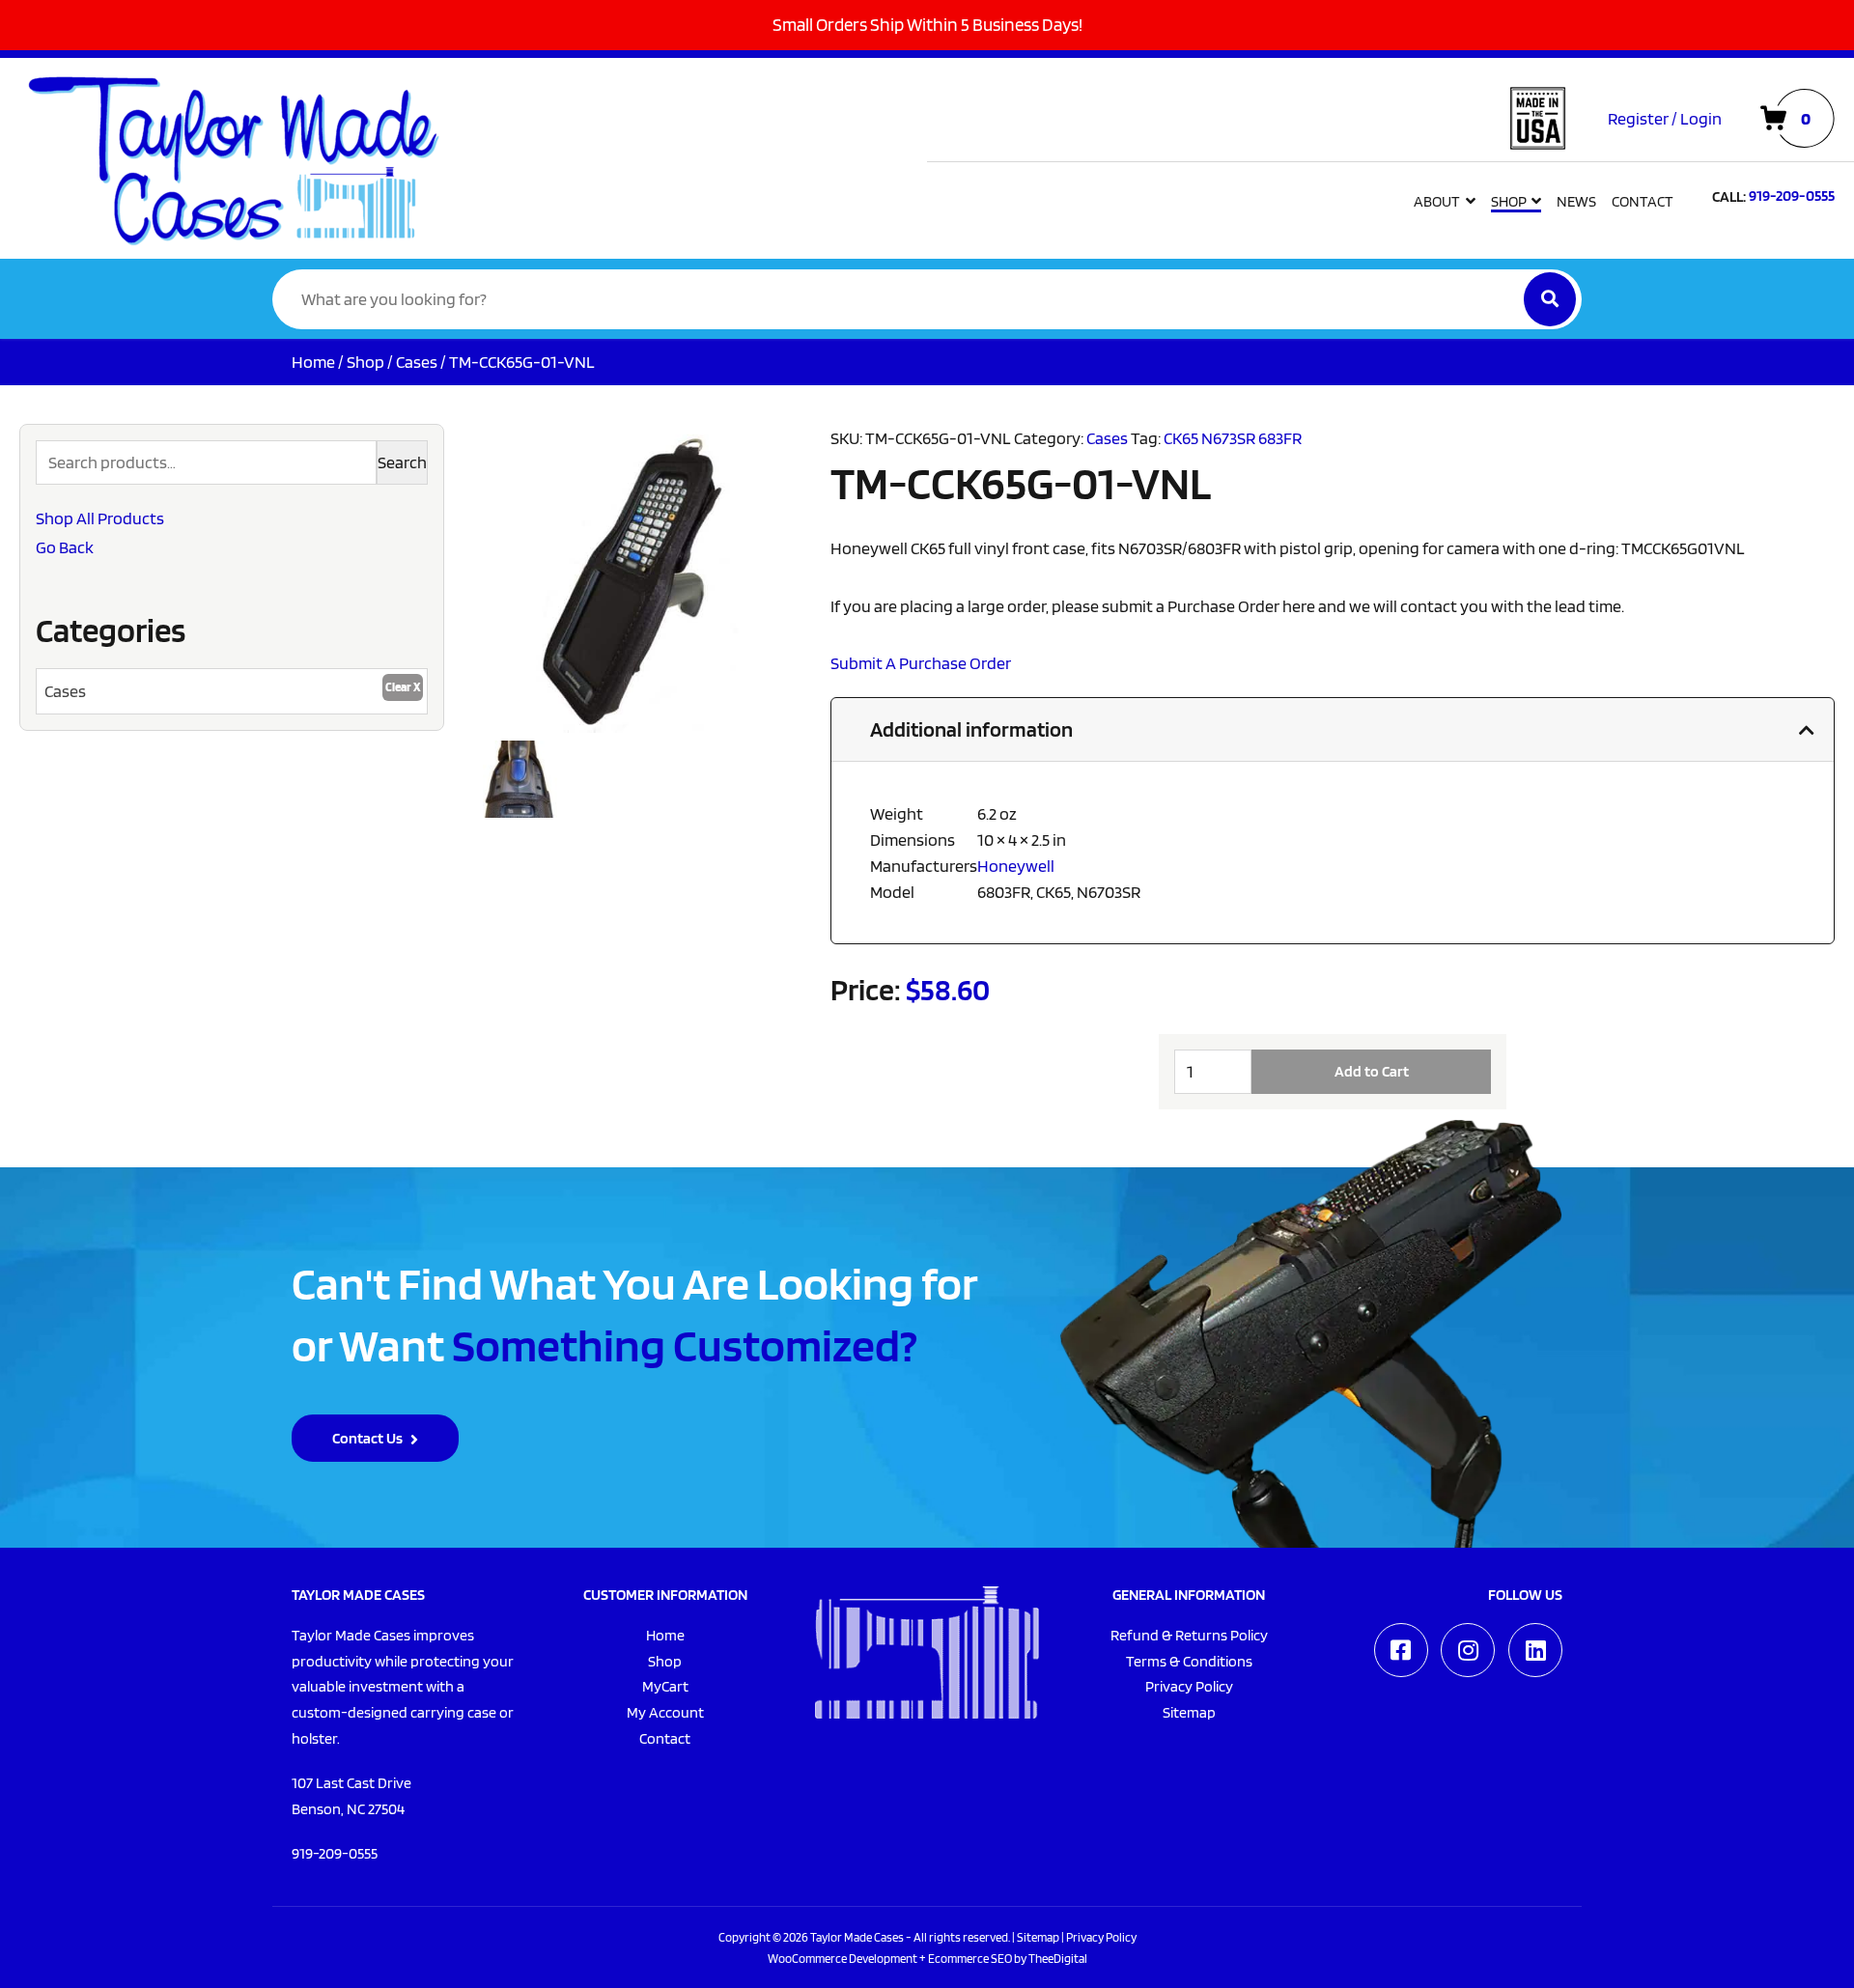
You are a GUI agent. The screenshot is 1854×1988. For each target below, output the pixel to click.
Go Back (65, 547)
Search (402, 462)
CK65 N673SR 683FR (1233, 438)
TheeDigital (1058, 1958)
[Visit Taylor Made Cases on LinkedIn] (1535, 1650)
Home (313, 362)
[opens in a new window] (1401, 1650)
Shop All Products (100, 518)
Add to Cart (1372, 1071)
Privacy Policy (1101, 1937)
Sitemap (1038, 1937)
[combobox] (232, 691)
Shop (365, 362)
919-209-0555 (335, 1853)
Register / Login (1665, 118)
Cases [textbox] (65, 691)
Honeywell (1016, 866)
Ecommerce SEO (970, 1958)
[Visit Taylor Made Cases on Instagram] (1468, 1650)
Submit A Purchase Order (921, 663)
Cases (417, 362)
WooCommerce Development (843, 1958)
